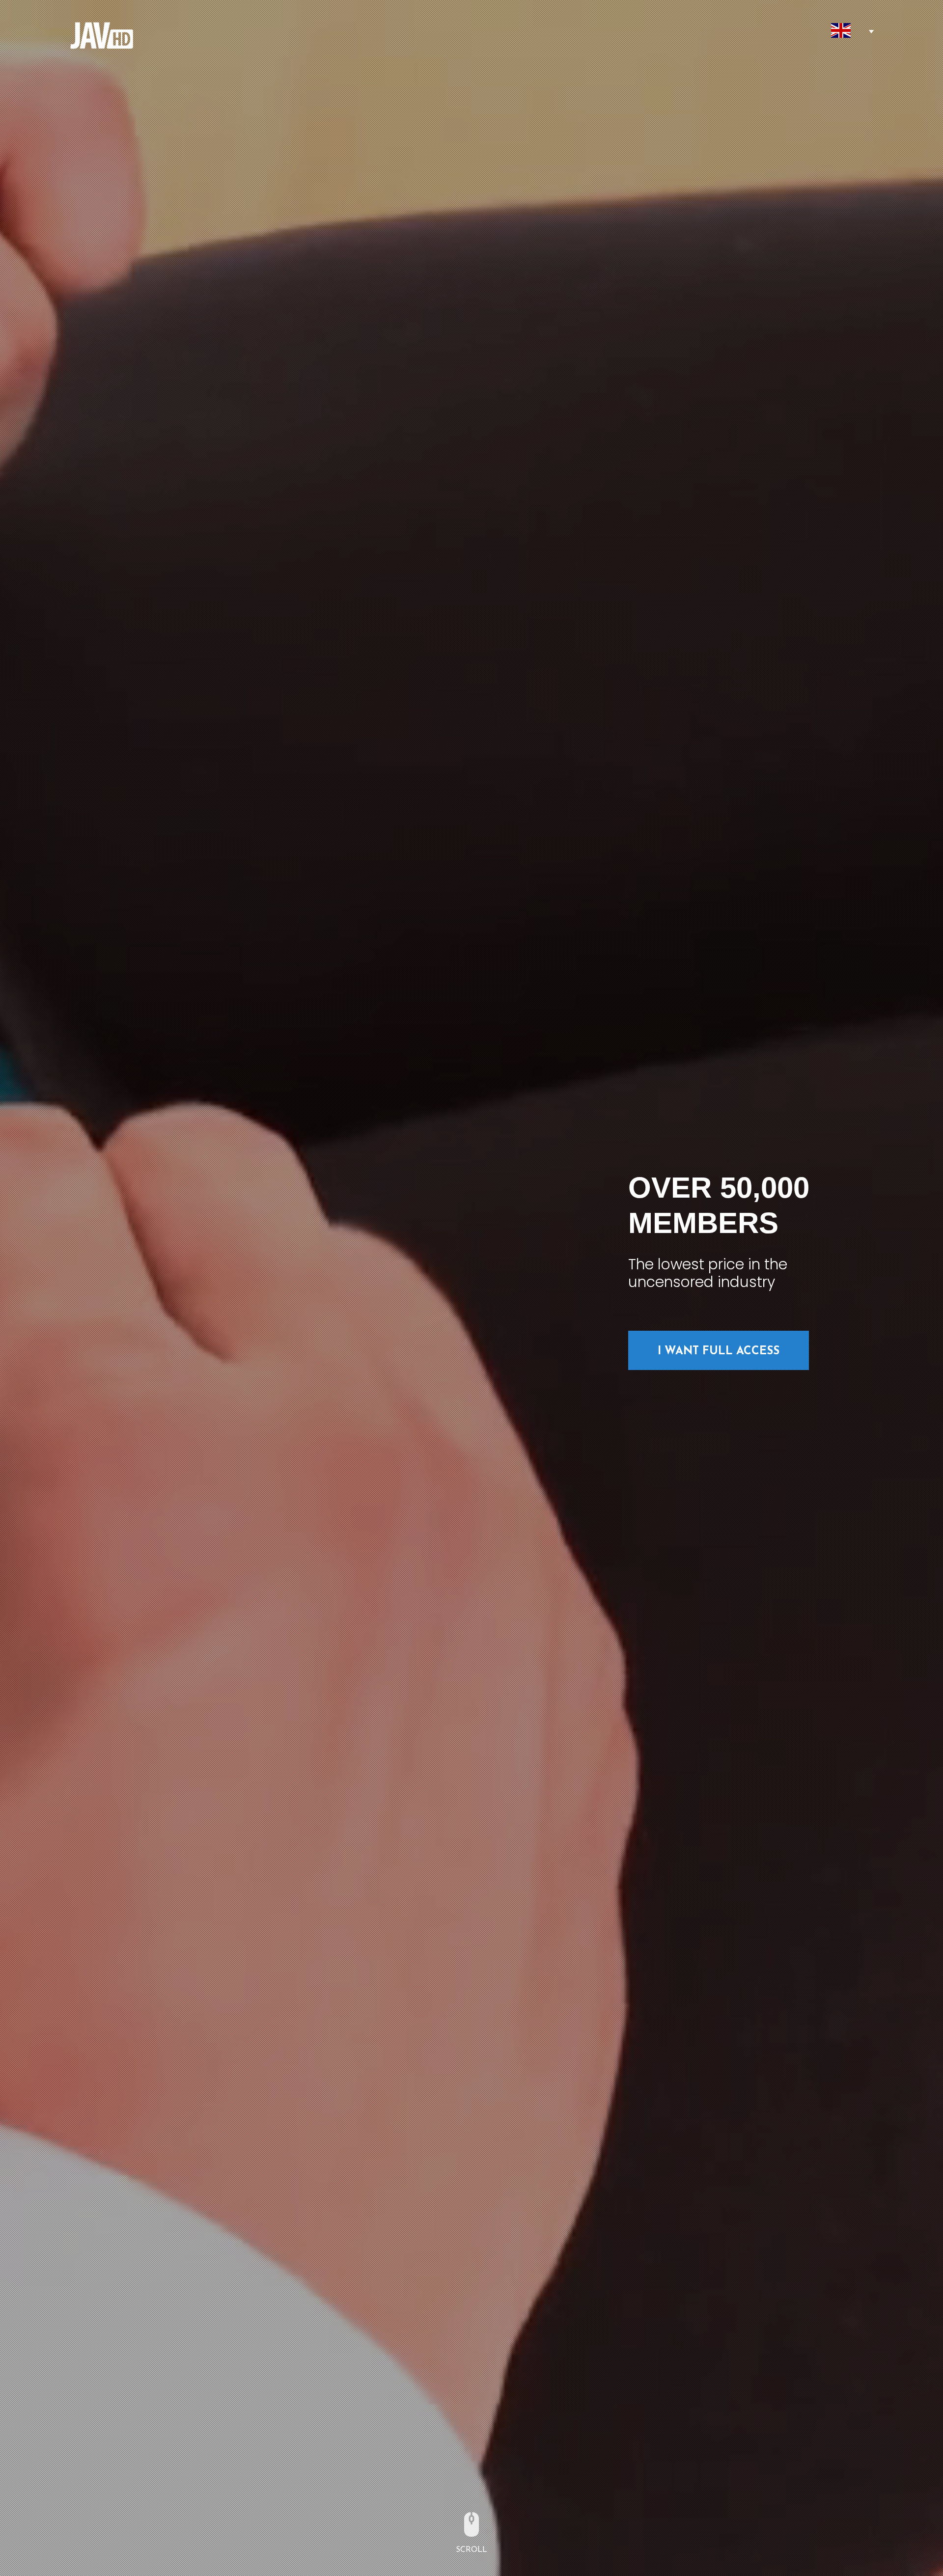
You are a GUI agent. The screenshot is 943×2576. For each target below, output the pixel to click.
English (841, 30)
